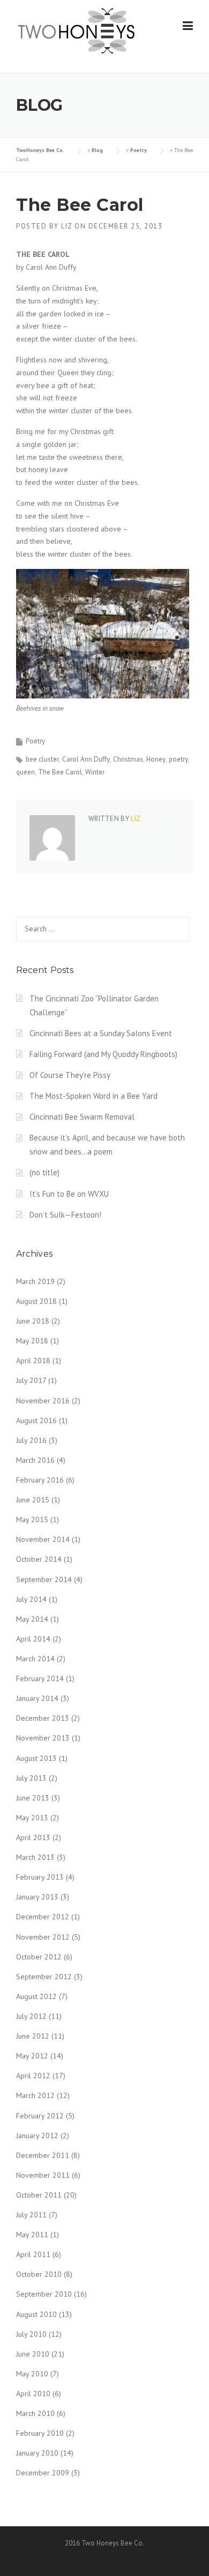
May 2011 (32, 2235)
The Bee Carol (60, 772)
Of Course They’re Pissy (70, 1075)
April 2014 (33, 1639)
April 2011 (33, 2254)
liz (67, 226)
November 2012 (43, 1937)
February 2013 (40, 1877)
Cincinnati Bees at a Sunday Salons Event (101, 1033)
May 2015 (32, 1519)
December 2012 (43, 1917)
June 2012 (33, 2036)
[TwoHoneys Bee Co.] (76, 31)
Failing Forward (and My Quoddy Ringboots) (103, 1054)
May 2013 (32, 1818)
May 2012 (32, 2056)
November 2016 (43, 1401)
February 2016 (40, 1480)
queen (25, 772)
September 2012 (44, 1977)
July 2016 (31, 1440)
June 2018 (33, 1321)
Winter (95, 772)
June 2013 (33, 1798)
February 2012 (40, 2116)
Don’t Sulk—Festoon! (65, 1215)
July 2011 (31, 2215)
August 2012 (36, 1996)
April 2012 (33, 2076)
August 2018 (36, 1301)
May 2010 (32, 2374)
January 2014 (37, 1698)
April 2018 (33, 1361)
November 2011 (43, 2175)
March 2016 (35, 1460)
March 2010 (35, 2413)
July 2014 (31, 1599)
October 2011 (39, 2195)
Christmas (128, 759)
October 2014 (39, 1559)
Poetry (35, 741)
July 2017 (31, 1380)
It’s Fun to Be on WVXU (69, 1194)
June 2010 (33, 2354)
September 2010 (44, 2294)
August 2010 (36, 2314)
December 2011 (43, 2155)
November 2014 (43, 1539)
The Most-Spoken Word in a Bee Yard (94, 1096)
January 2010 (37, 2453)
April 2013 (33, 1837)
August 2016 (36, 1420)
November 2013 (43, 1738)
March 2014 (35, 1659)
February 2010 (40, 2433)
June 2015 (33, 1500)
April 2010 (33, 2393)
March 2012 (35, 2095)
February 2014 (40, 1678)
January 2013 (37, 1897)
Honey (156, 759)
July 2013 (31, 1778)
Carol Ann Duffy (86, 759)
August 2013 (36, 1758)
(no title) (44, 1172)
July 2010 (31, 2334)
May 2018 (32, 1341)
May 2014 (32, 1619)
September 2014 (44, 1579)
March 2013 (35, 1857)
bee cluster (42, 759)
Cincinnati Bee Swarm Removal (82, 1117)
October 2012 (39, 1957)
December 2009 (43, 2473)
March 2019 (35, 1281)
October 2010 (39, 2274)
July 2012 (31, 2016)
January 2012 (37, 2136)
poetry (178, 759)
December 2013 (43, 1718)
